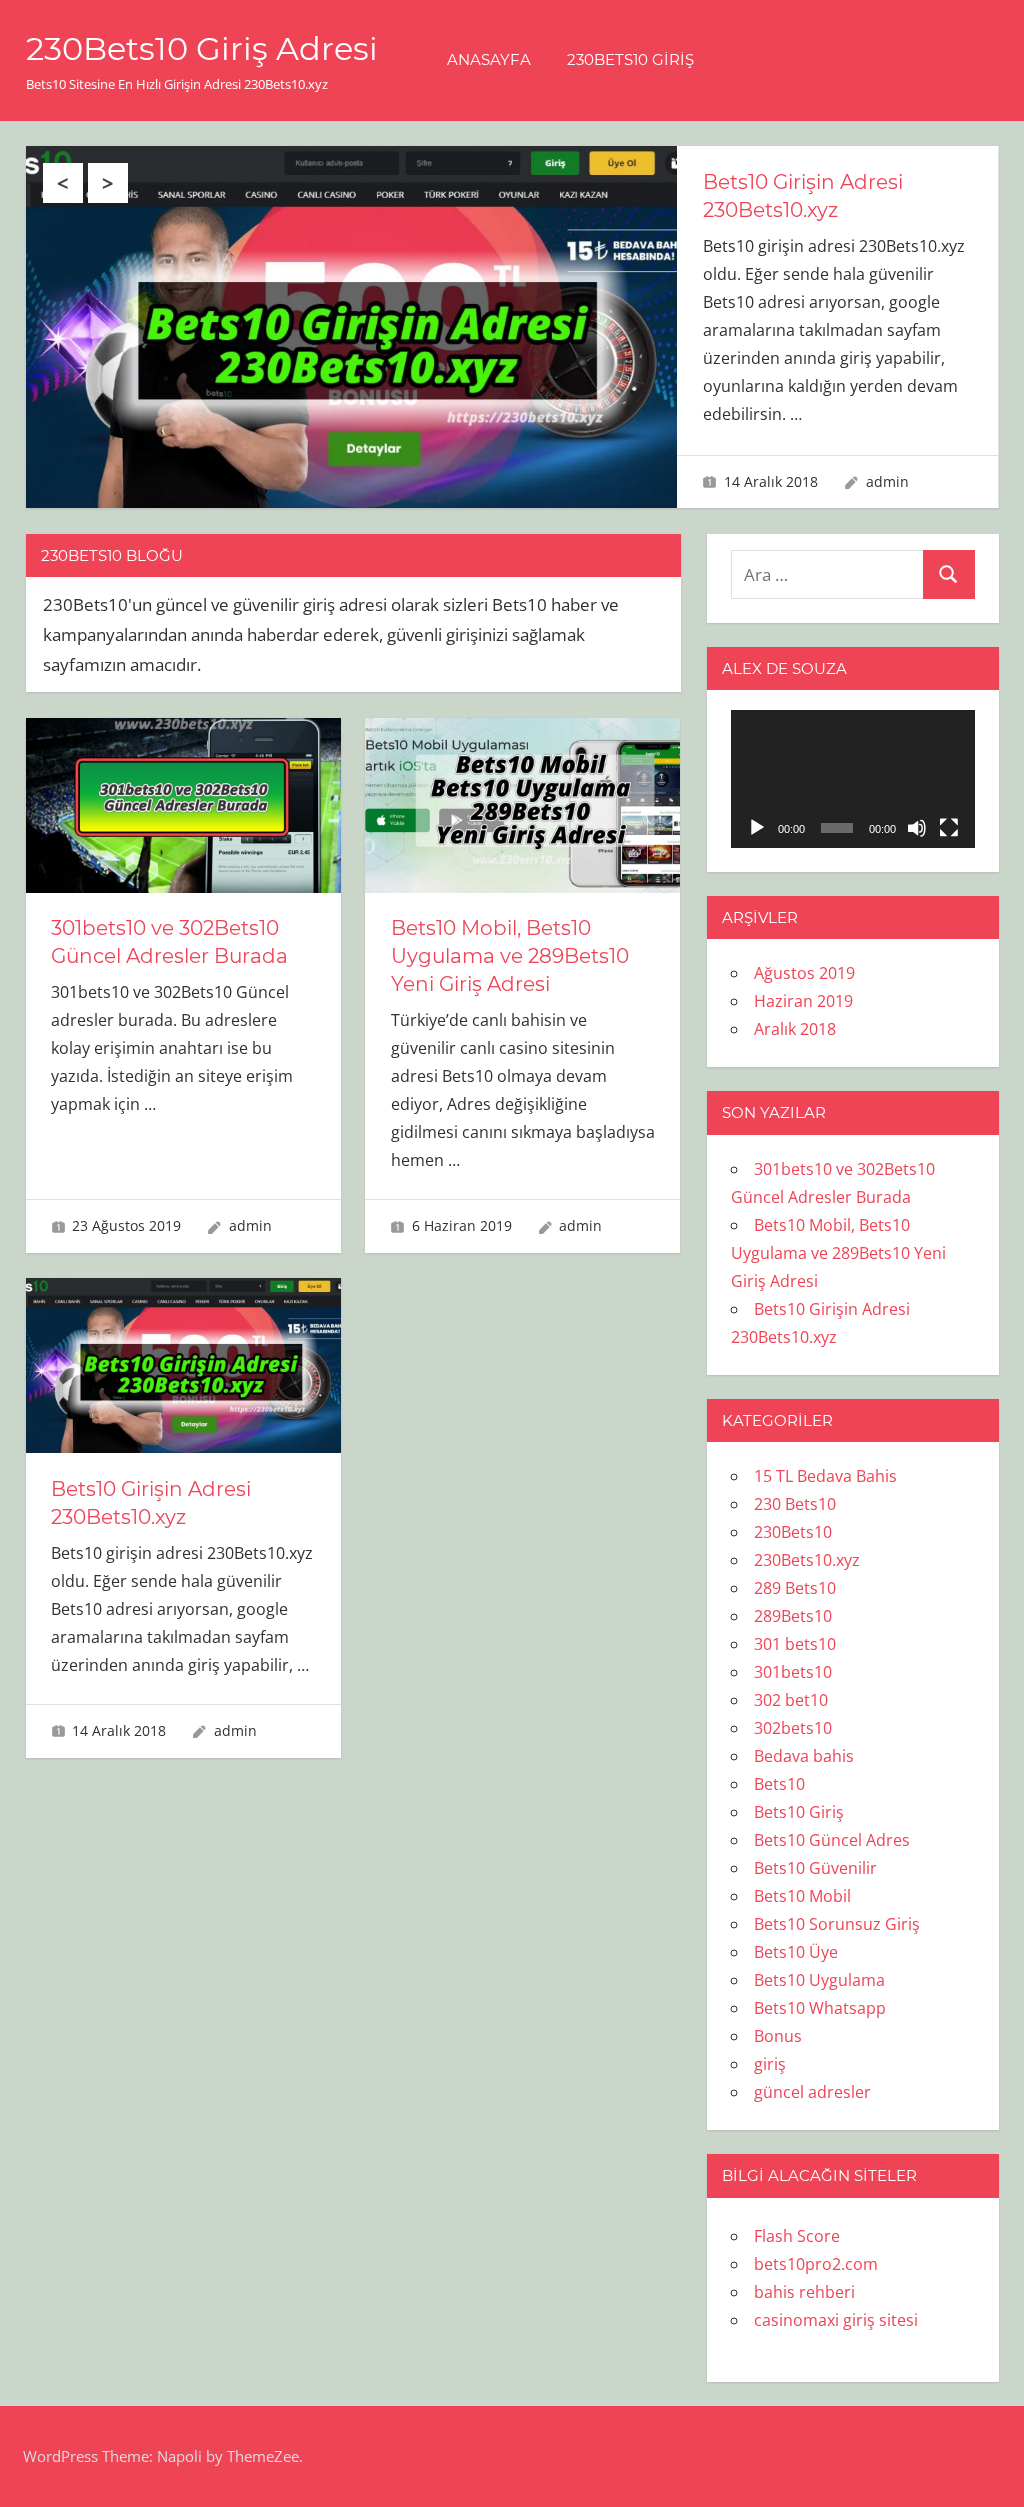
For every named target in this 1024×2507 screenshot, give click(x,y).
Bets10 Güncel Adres (832, 1840)
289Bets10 (793, 1616)
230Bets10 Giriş (630, 59)
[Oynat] (757, 828)
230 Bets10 (795, 1504)
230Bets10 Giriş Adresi (202, 48)
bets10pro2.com (816, 2264)
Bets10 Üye (796, 1952)
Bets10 (779, 1784)
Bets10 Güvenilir (815, 1868)
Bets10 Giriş (799, 1812)
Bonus (778, 2036)
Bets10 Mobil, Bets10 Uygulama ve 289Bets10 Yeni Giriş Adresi (510, 956)
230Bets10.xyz (807, 1560)
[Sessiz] (917, 828)
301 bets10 (795, 1644)
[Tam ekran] (949, 828)
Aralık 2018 (795, 1029)
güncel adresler (812, 2092)
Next (108, 183)
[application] (853, 778)
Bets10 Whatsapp (820, 2008)
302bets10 (793, 1728)
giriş (770, 2064)
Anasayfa (489, 59)
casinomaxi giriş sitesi (836, 2320)
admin (887, 481)
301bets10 (793, 1672)
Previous (63, 183)
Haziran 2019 (803, 1001)
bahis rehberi (804, 2292)
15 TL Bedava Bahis (825, 1476)
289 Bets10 (795, 1588)
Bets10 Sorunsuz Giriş (837, 1924)
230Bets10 (793, 1532)
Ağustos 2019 (804, 973)
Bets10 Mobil (802, 1896)
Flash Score (797, 2236)
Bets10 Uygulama (819, 1980)
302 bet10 (791, 1700)
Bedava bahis (804, 1756)
